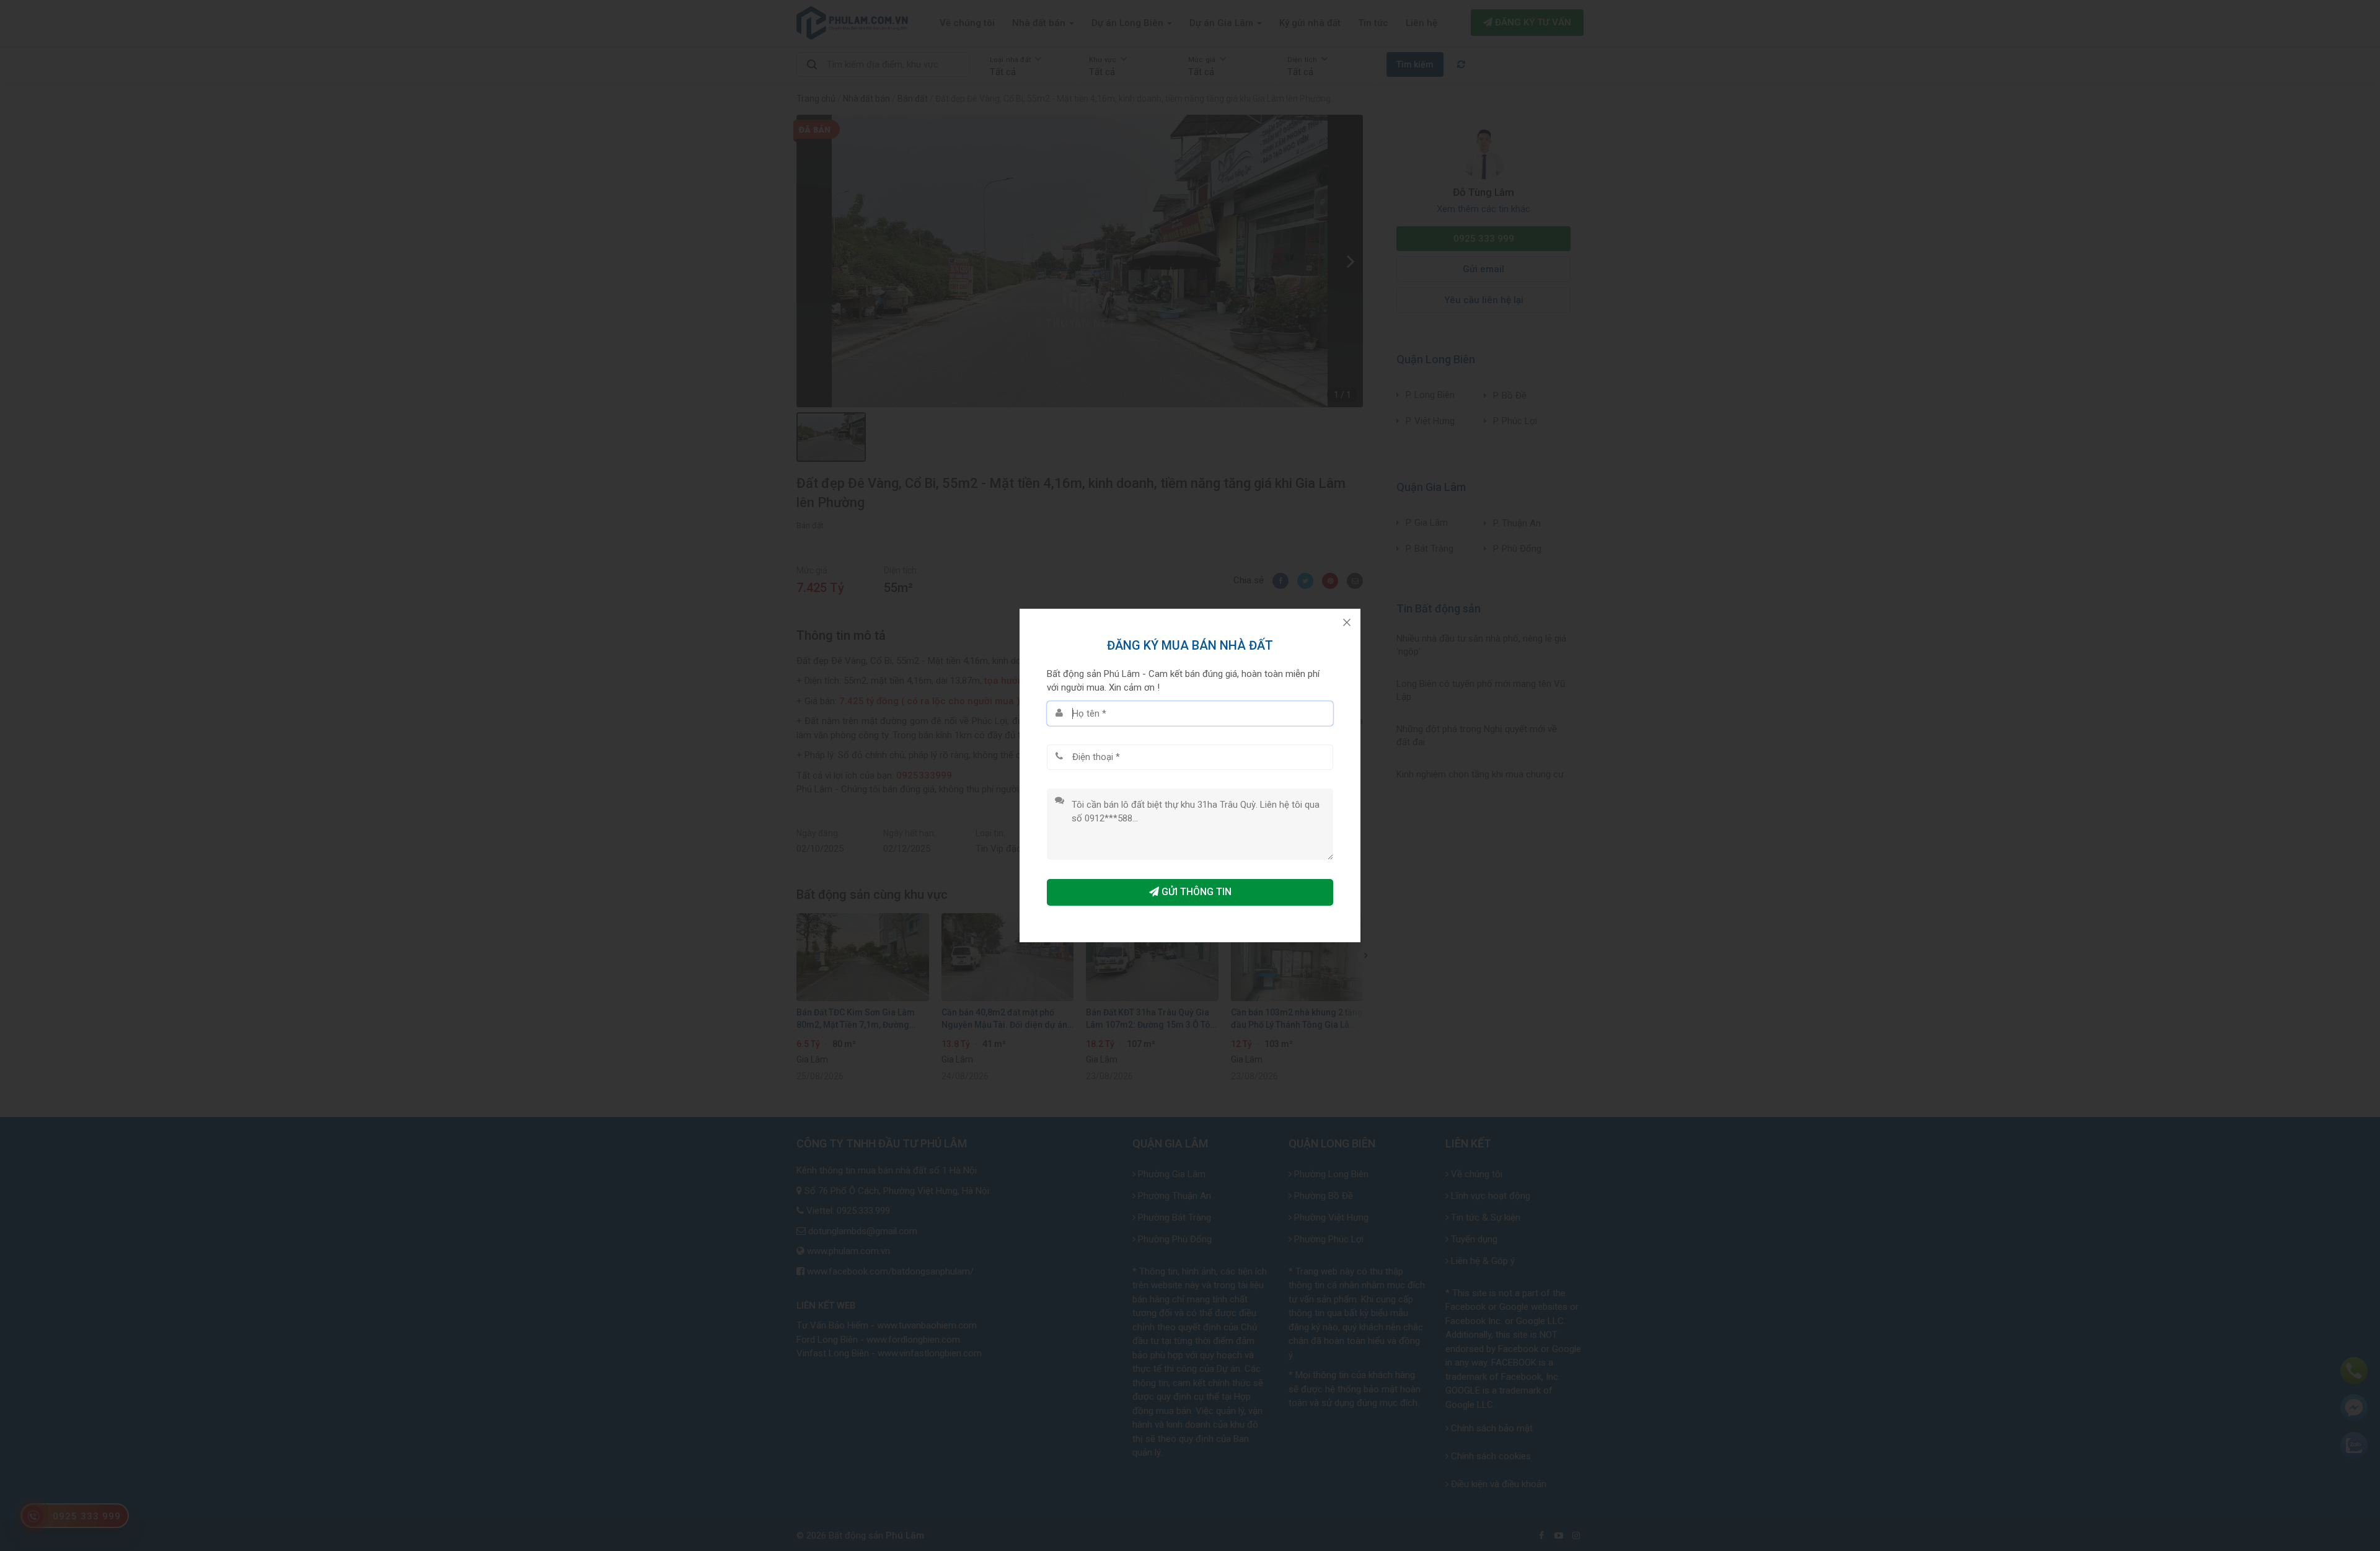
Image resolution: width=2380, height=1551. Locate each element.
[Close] (1347, 622)
